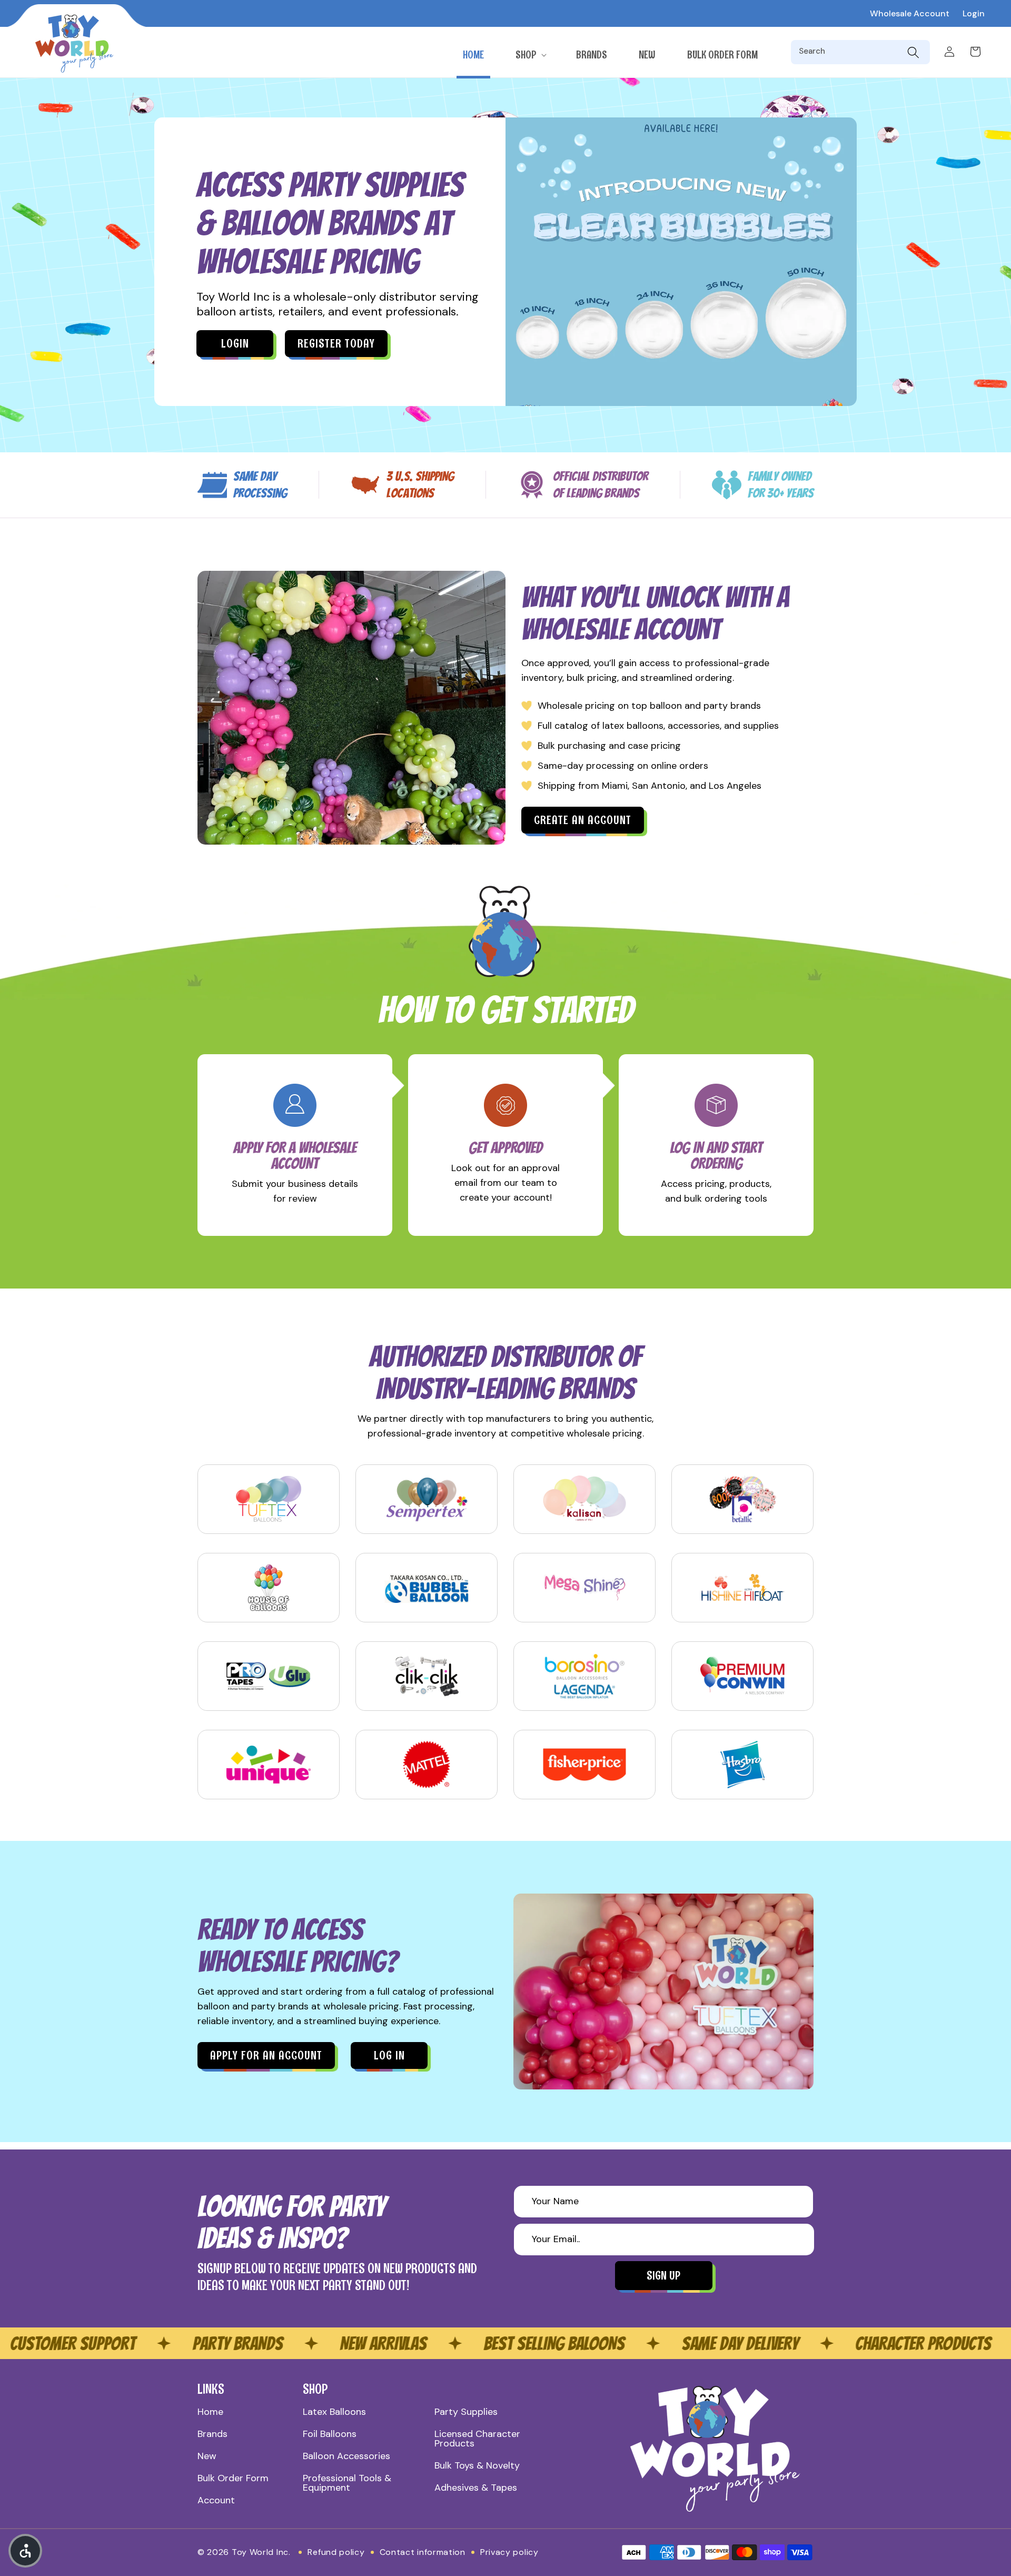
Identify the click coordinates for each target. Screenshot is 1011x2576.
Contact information (423, 2552)
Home (210, 2412)
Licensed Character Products (477, 2439)
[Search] (913, 52)
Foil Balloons (330, 2434)
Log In (389, 2055)
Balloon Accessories (346, 2456)
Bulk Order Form (233, 2478)
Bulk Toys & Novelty (477, 2465)
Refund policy (336, 2552)
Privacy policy (509, 2552)
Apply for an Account (266, 2055)
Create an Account (583, 820)
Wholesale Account (910, 13)
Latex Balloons (334, 2412)
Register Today (336, 344)
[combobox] (851, 52)
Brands (212, 2434)
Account (216, 2500)
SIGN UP (663, 2276)
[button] (530, 55)
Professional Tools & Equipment (347, 2483)
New (207, 2456)
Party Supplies (466, 2412)
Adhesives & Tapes (476, 2488)
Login (974, 13)
